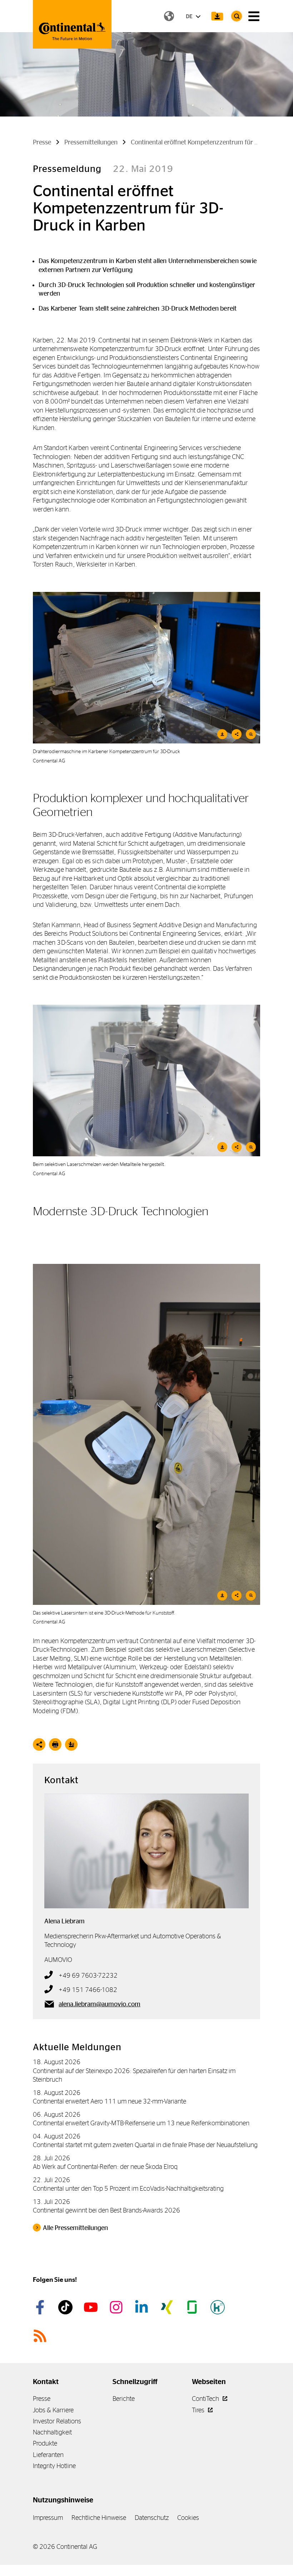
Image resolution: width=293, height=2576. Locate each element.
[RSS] (41, 2336)
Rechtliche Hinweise (99, 2518)
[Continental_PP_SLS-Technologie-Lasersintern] (146, 1434)
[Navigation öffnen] (254, 16)
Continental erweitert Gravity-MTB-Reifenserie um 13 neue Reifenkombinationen (141, 2123)
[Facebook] (41, 2307)
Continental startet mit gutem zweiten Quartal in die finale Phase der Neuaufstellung (145, 2145)
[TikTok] (66, 2307)
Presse (42, 2399)
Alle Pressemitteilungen (75, 2228)
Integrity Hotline (54, 2466)
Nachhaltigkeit (52, 2432)
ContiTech (206, 2399)
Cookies (188, 2518)
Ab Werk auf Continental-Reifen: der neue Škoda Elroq (105, 2167)
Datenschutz (152, 2518)
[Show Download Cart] (217, 16)
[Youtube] (92, 2307)
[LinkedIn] (143, 2307)
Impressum (48, 2518)
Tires (199, 2410)
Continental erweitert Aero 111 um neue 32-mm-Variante (110, 2101)
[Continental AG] (72, 24)
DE (190, 16)
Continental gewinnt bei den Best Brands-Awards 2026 (106, 2210)
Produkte (45, 2443)
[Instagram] (117, 2307)
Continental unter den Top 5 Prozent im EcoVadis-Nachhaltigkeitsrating (128, 2188)
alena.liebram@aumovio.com (100, 2004)
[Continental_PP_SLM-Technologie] (146, 1081)
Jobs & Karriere (53, 2410)
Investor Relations (57, 2421)
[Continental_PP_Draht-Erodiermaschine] (146, 668)
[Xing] (168, 2307)
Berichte (124, 2399)
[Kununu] (219, 2307)
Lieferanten (48, 2455)
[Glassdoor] (193, 2307)
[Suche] (237, 16)
